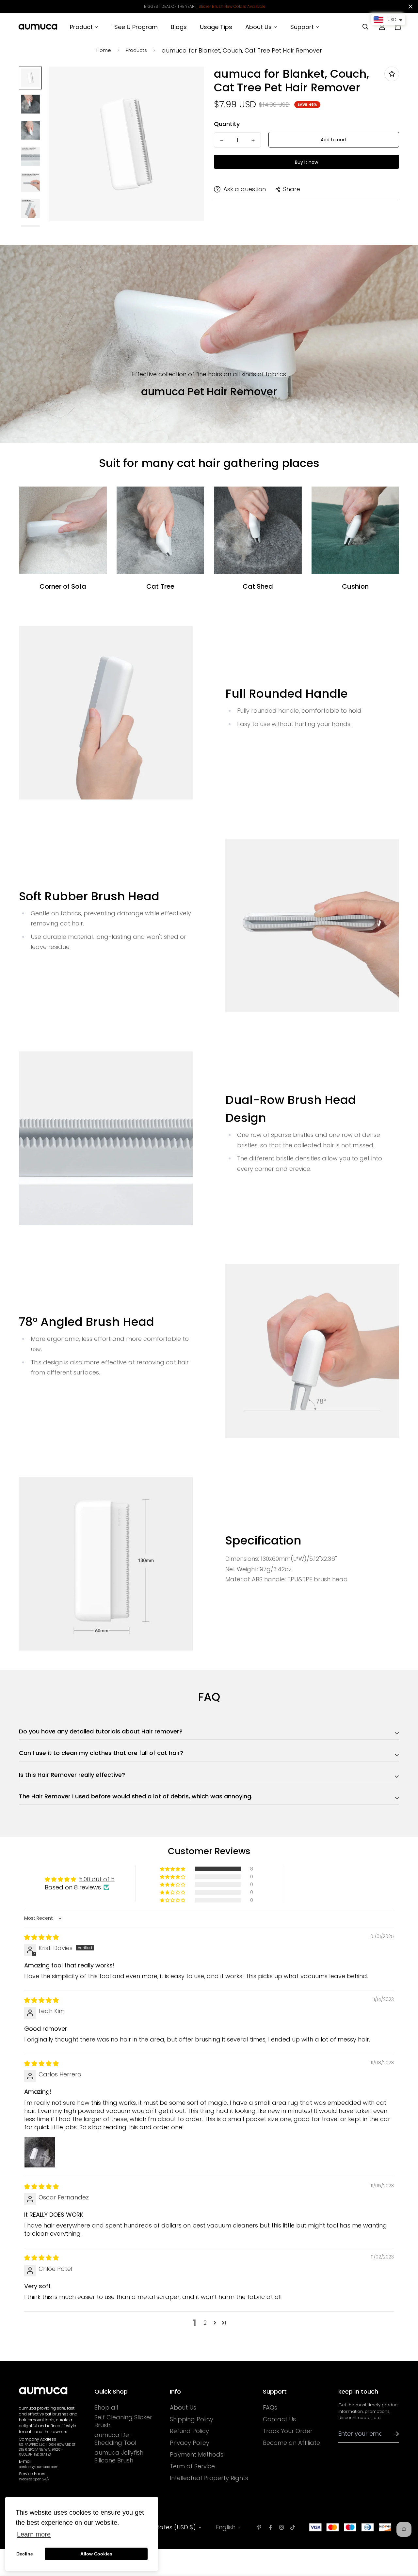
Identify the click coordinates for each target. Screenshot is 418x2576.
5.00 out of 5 (97, 1879)
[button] (173, 1869)
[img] (41, 1937)
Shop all (106, 2408)
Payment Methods (197, 2455)
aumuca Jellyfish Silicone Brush (119, 2457)
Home (104, 50)
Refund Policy (189, 2431)
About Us (183, 2408)
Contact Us (279, 2419)
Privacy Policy (190, 2443)
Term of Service (192, 2466)
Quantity (227, 124)
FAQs (270, 2408)
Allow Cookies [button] (96, 2554)
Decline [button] (25, 2554)
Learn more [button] (34, 2534)
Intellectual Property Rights (209, 2478)
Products (136, 50)
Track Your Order (288, 2431)
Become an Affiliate (291, 2443)
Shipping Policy (192, 2419)
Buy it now (306, 162)
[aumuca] (38, 27)
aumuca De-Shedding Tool (115, 2439)
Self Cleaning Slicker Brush (123, 2421)
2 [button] (205, 2323)
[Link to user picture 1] (40, 2152)
